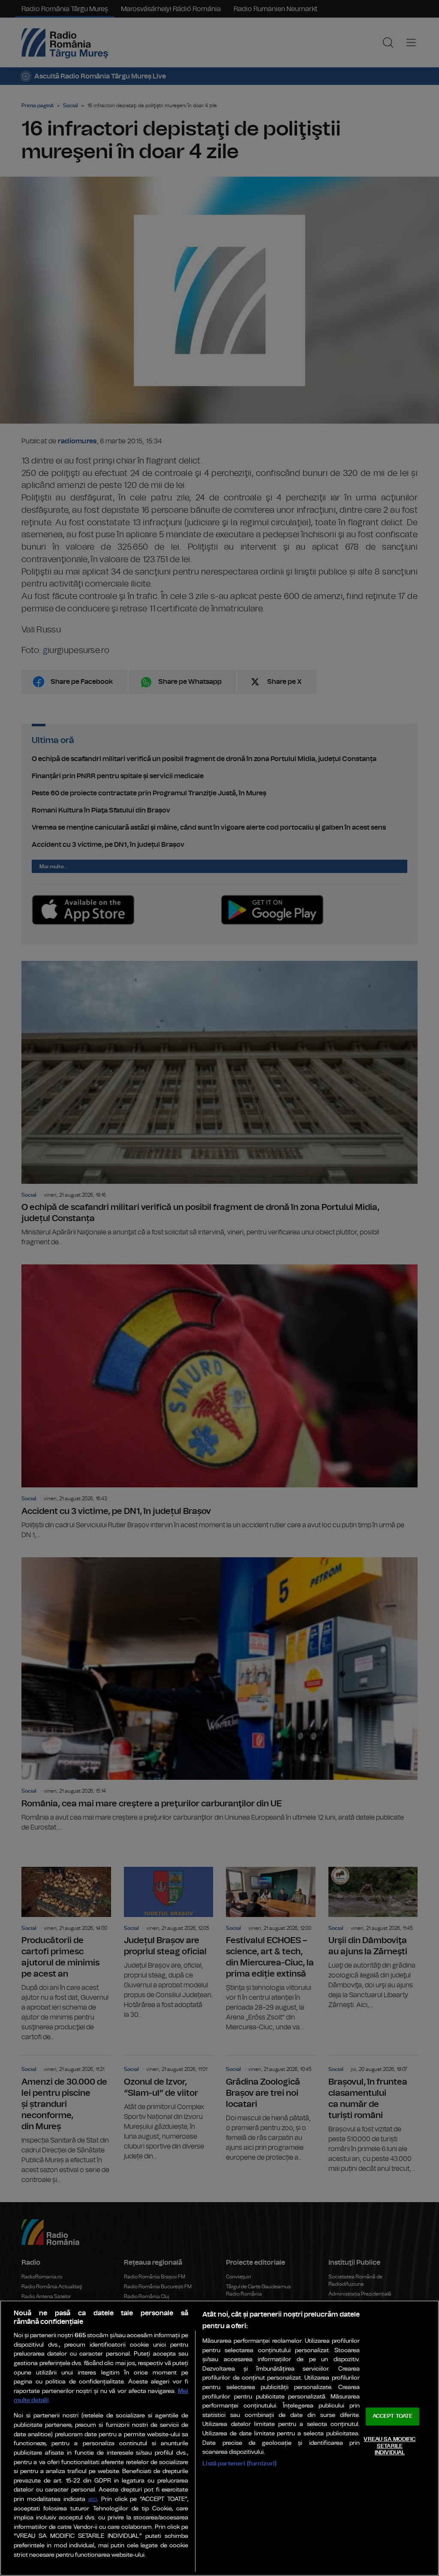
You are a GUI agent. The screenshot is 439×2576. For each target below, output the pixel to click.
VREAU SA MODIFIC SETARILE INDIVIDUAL (389, 2446)
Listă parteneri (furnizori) (239, 2463)
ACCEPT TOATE (393, 2417)
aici (93, 2499)
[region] (219, 2438)
